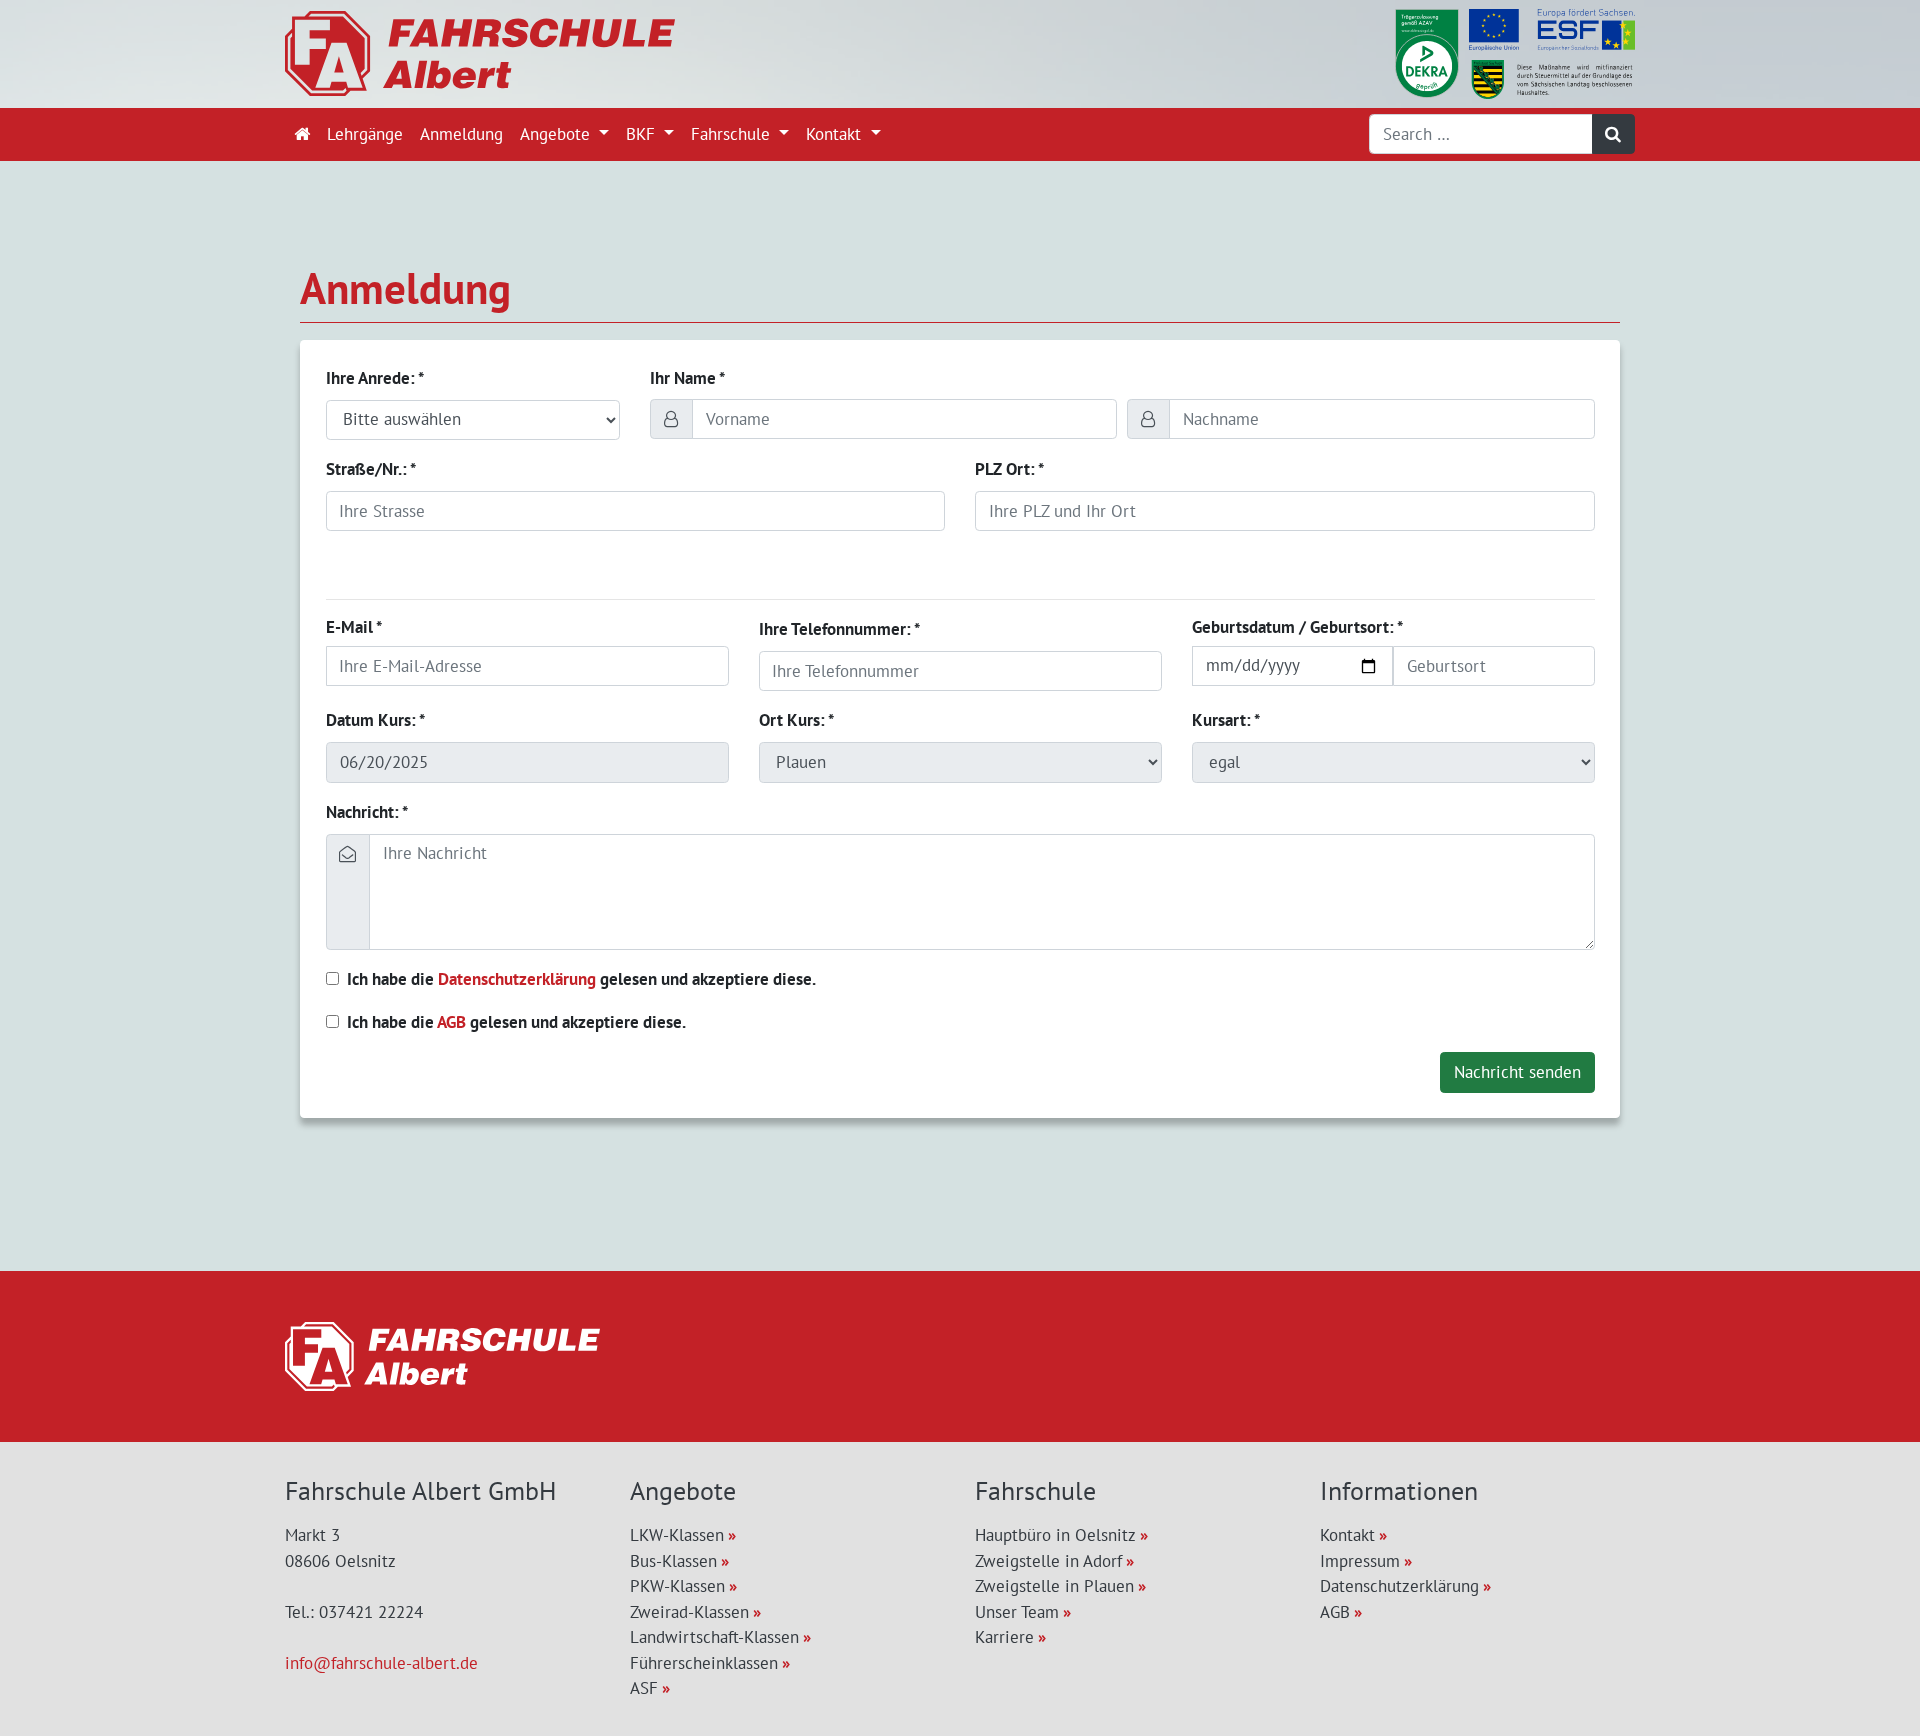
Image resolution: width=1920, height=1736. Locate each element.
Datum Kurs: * (375, 720)
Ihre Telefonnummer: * (839, 629)
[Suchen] (1614, 134)
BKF (643, 134)
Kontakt (836, 134)
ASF (644, 1688)
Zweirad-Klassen (689, 1612)
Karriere (1004, 1637)
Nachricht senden (1517, 1072)
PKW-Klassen (677, 1586)
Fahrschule (733, 134)
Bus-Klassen (673, 1561)
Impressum (1360, 1561)
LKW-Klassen (677, 1535)
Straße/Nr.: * (371, 469)
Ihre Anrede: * (375, 378)
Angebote (557, 134)
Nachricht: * (367, 812)
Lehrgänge (365, 134)
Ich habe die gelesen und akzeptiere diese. (581, 979)
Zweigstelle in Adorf (1048, 1561)
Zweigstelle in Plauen (1054, 1586)
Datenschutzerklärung (517, 979)
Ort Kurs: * (796, 720)
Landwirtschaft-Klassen (714, 1637)
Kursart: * (1226, 720)
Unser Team (1017, 1612)
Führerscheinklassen (704, 1663)
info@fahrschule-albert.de (381, 1663)
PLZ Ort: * (1009, 469)
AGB (451, 1022)
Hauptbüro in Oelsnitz (1055, 1535)
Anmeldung (461, 134)
